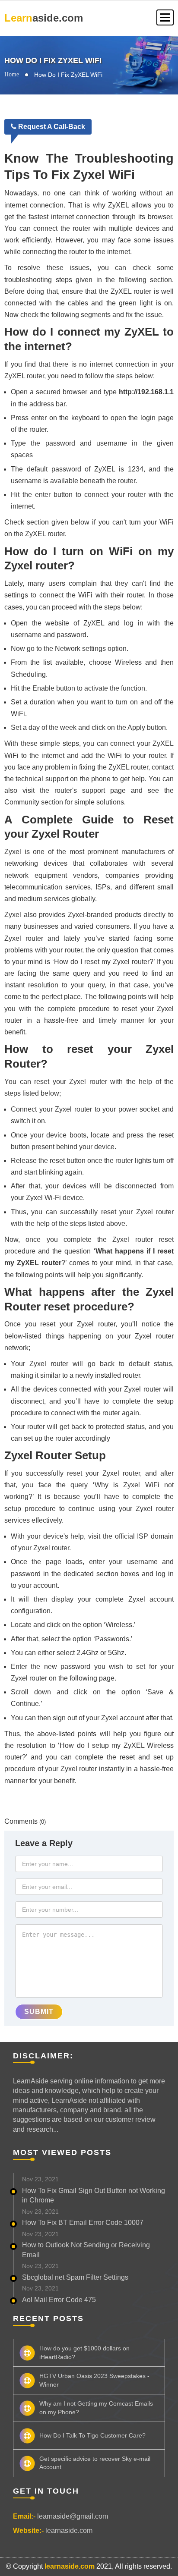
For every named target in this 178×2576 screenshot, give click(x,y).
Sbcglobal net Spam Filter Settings (75, 2277)
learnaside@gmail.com (73, 2516)
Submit (39, 2012)
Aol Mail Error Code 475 (59, 2300)
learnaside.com (69, 2530)
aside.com (44, 18)
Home (12, 74)
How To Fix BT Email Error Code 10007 (83, 2223)
